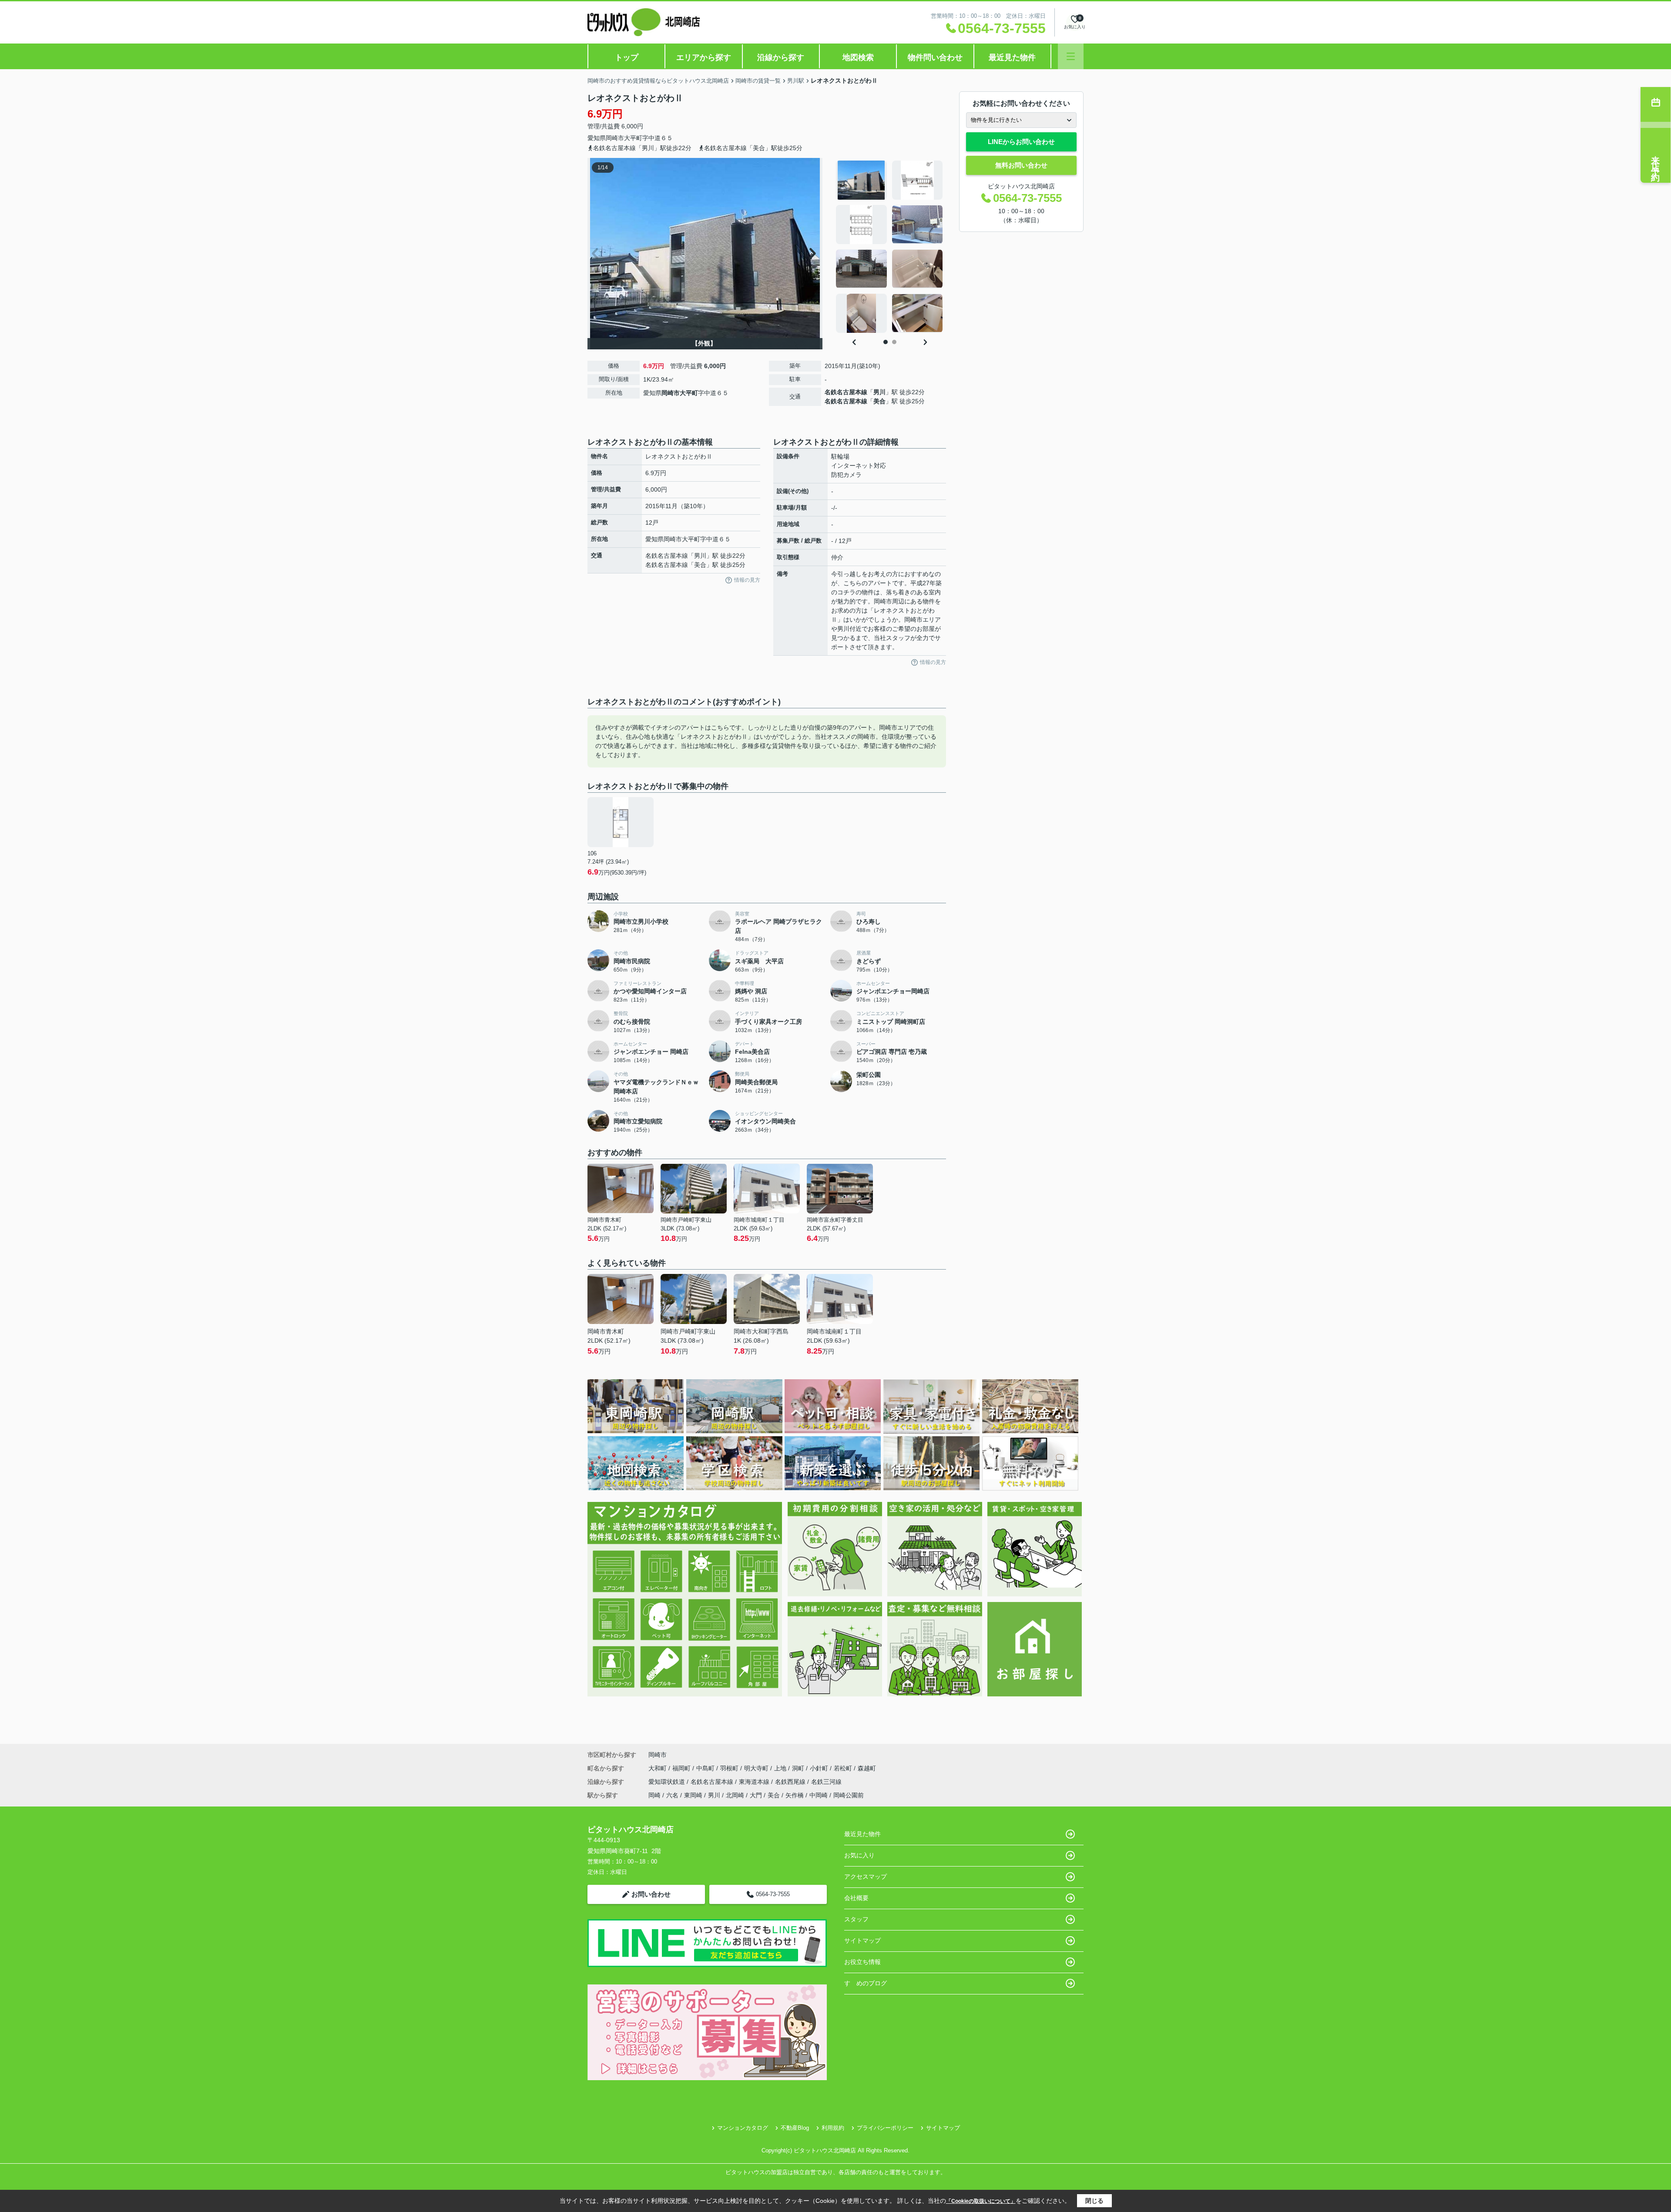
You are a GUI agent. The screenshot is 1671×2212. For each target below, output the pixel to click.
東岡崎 (693, 1795)
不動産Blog (795, 2128)
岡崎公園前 (849, 1795)
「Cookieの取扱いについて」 (981, 2201)
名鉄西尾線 (791, 1782)
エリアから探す (704, 57)
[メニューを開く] (1071, 56)
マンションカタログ (743, 2128)
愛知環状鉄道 (668, 1782)
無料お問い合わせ (1021, 165)
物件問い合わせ (935, 57)
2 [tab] (894, 342)
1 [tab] (886, 342)
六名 (672, 1795)
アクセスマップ (866, 1877)
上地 (781, 1768)
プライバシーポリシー (885, 2128)
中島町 (706, 1768)
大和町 (658, 1768)
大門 (756, 1795)
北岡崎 (735, 1795)
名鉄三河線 (826, 1782)
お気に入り (859, 1855)
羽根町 (730, 1768)
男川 (879, 392)
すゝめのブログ (866, 1983)
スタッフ (856, 1919)
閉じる (1094, 2201)
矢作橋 (795, 1795)
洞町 (799, 1768)
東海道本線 (755, 1782)
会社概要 (856, 1898)
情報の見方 (747, 580)
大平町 (633, 138)
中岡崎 (819, 1795)
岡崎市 (615, 138)
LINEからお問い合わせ (1021, 142)
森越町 (867, 1768)
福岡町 (682, 1768)
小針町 (820, 1768)
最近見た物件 (1012, 57)
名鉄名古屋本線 (846, 392)
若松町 (844, 1768)
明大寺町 (757, 1768)
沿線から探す (781, 57)
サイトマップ (862, 1941)
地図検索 (858, 57)
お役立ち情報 (862, 1962)
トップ (627, 57)
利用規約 (833, 2128)
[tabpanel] (890, 247)
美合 (879, 401)
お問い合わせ (651, 1894)
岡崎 (654, 1795)
